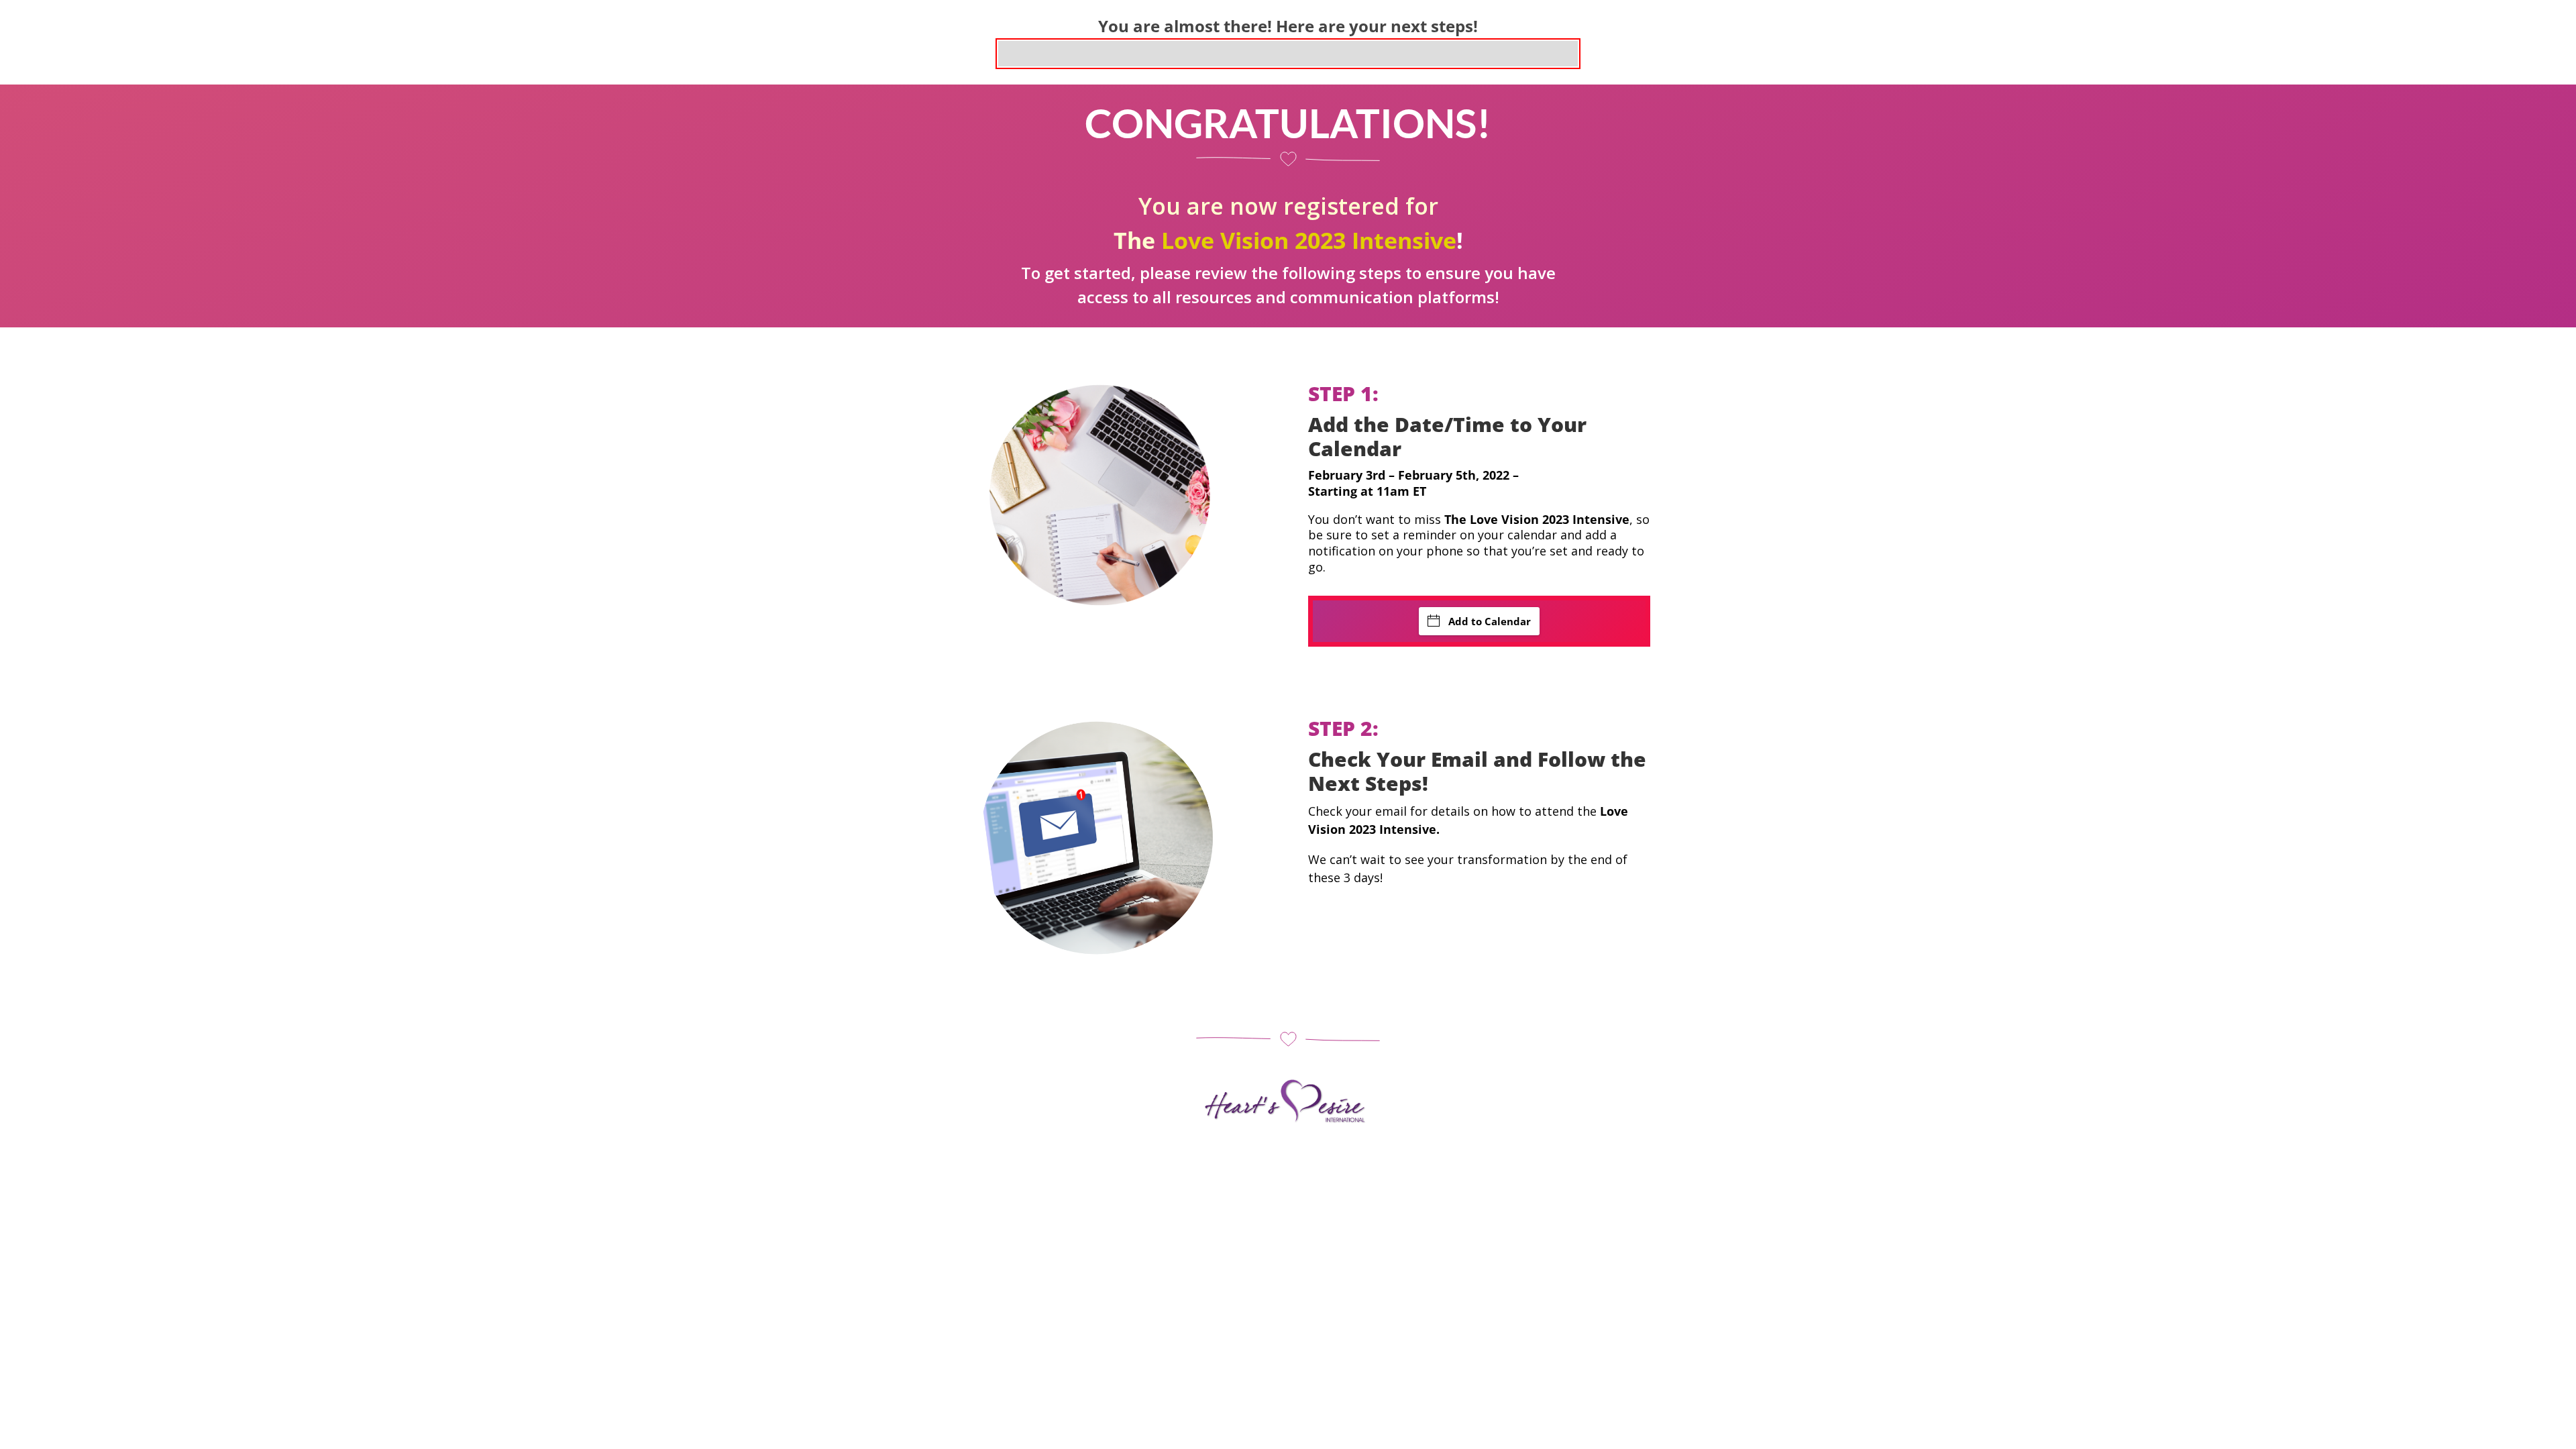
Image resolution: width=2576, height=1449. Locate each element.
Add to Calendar (1490, 621)
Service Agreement (1271, 1166)
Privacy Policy (1134, 1166)
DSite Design (1446, 1166)
